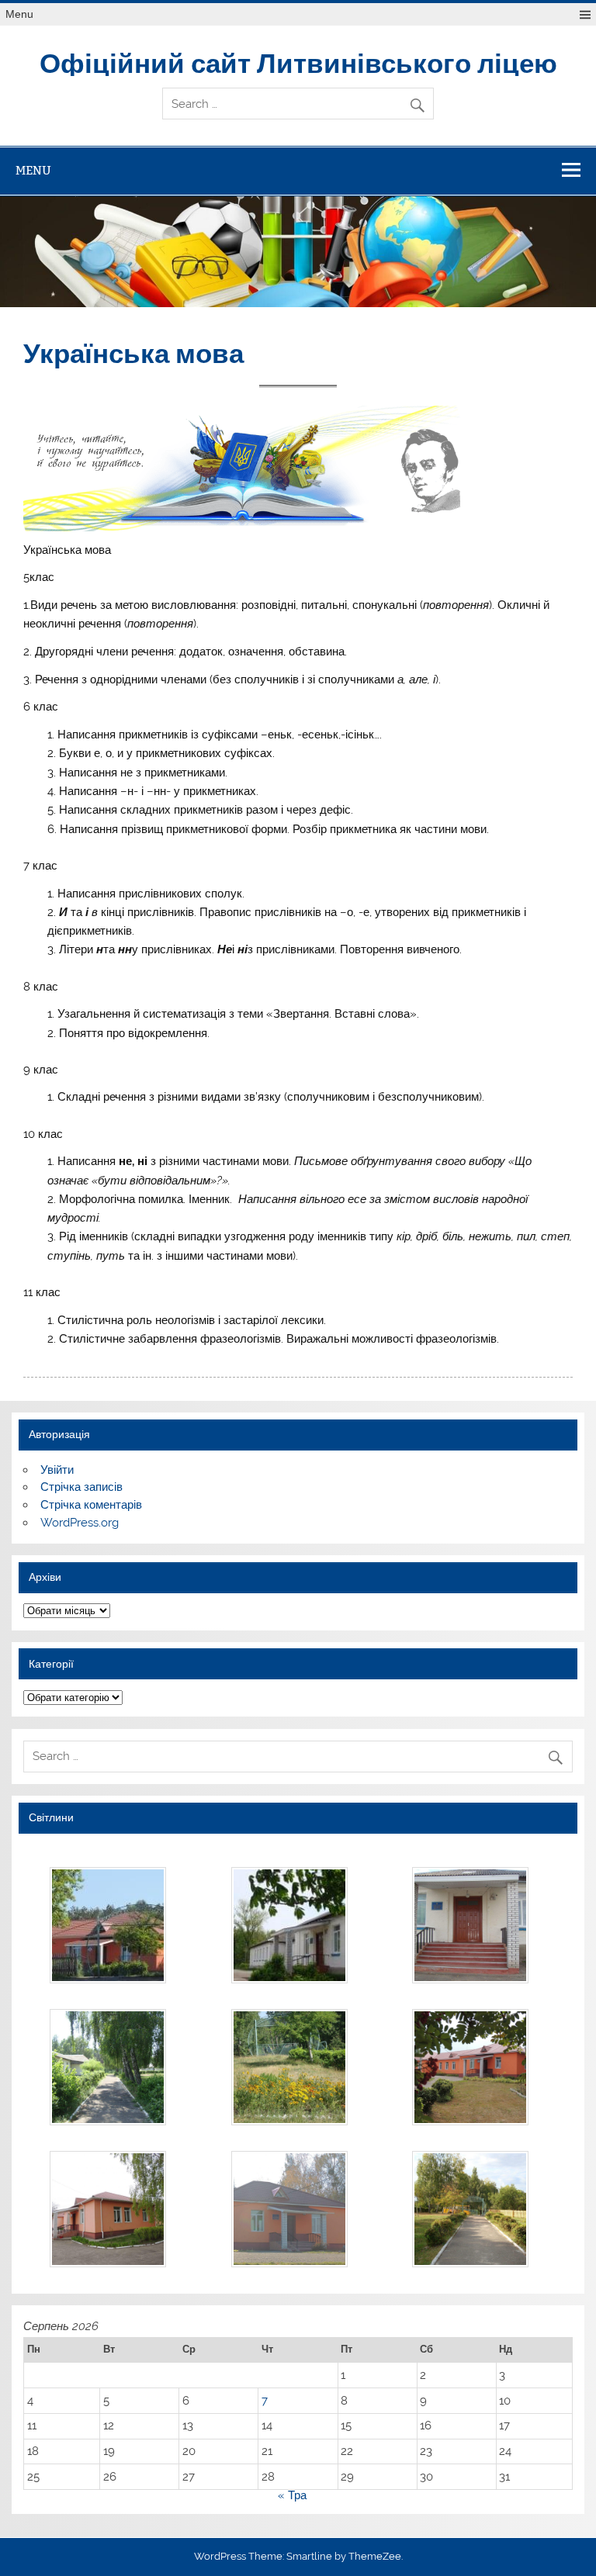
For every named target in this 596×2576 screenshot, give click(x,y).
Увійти (57, 1470)
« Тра (292, 2495)
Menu (19, 14)
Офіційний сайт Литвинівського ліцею (298, 62)
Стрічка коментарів (91, 1505)
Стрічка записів (81, 1487)
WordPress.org (80, 1523)
